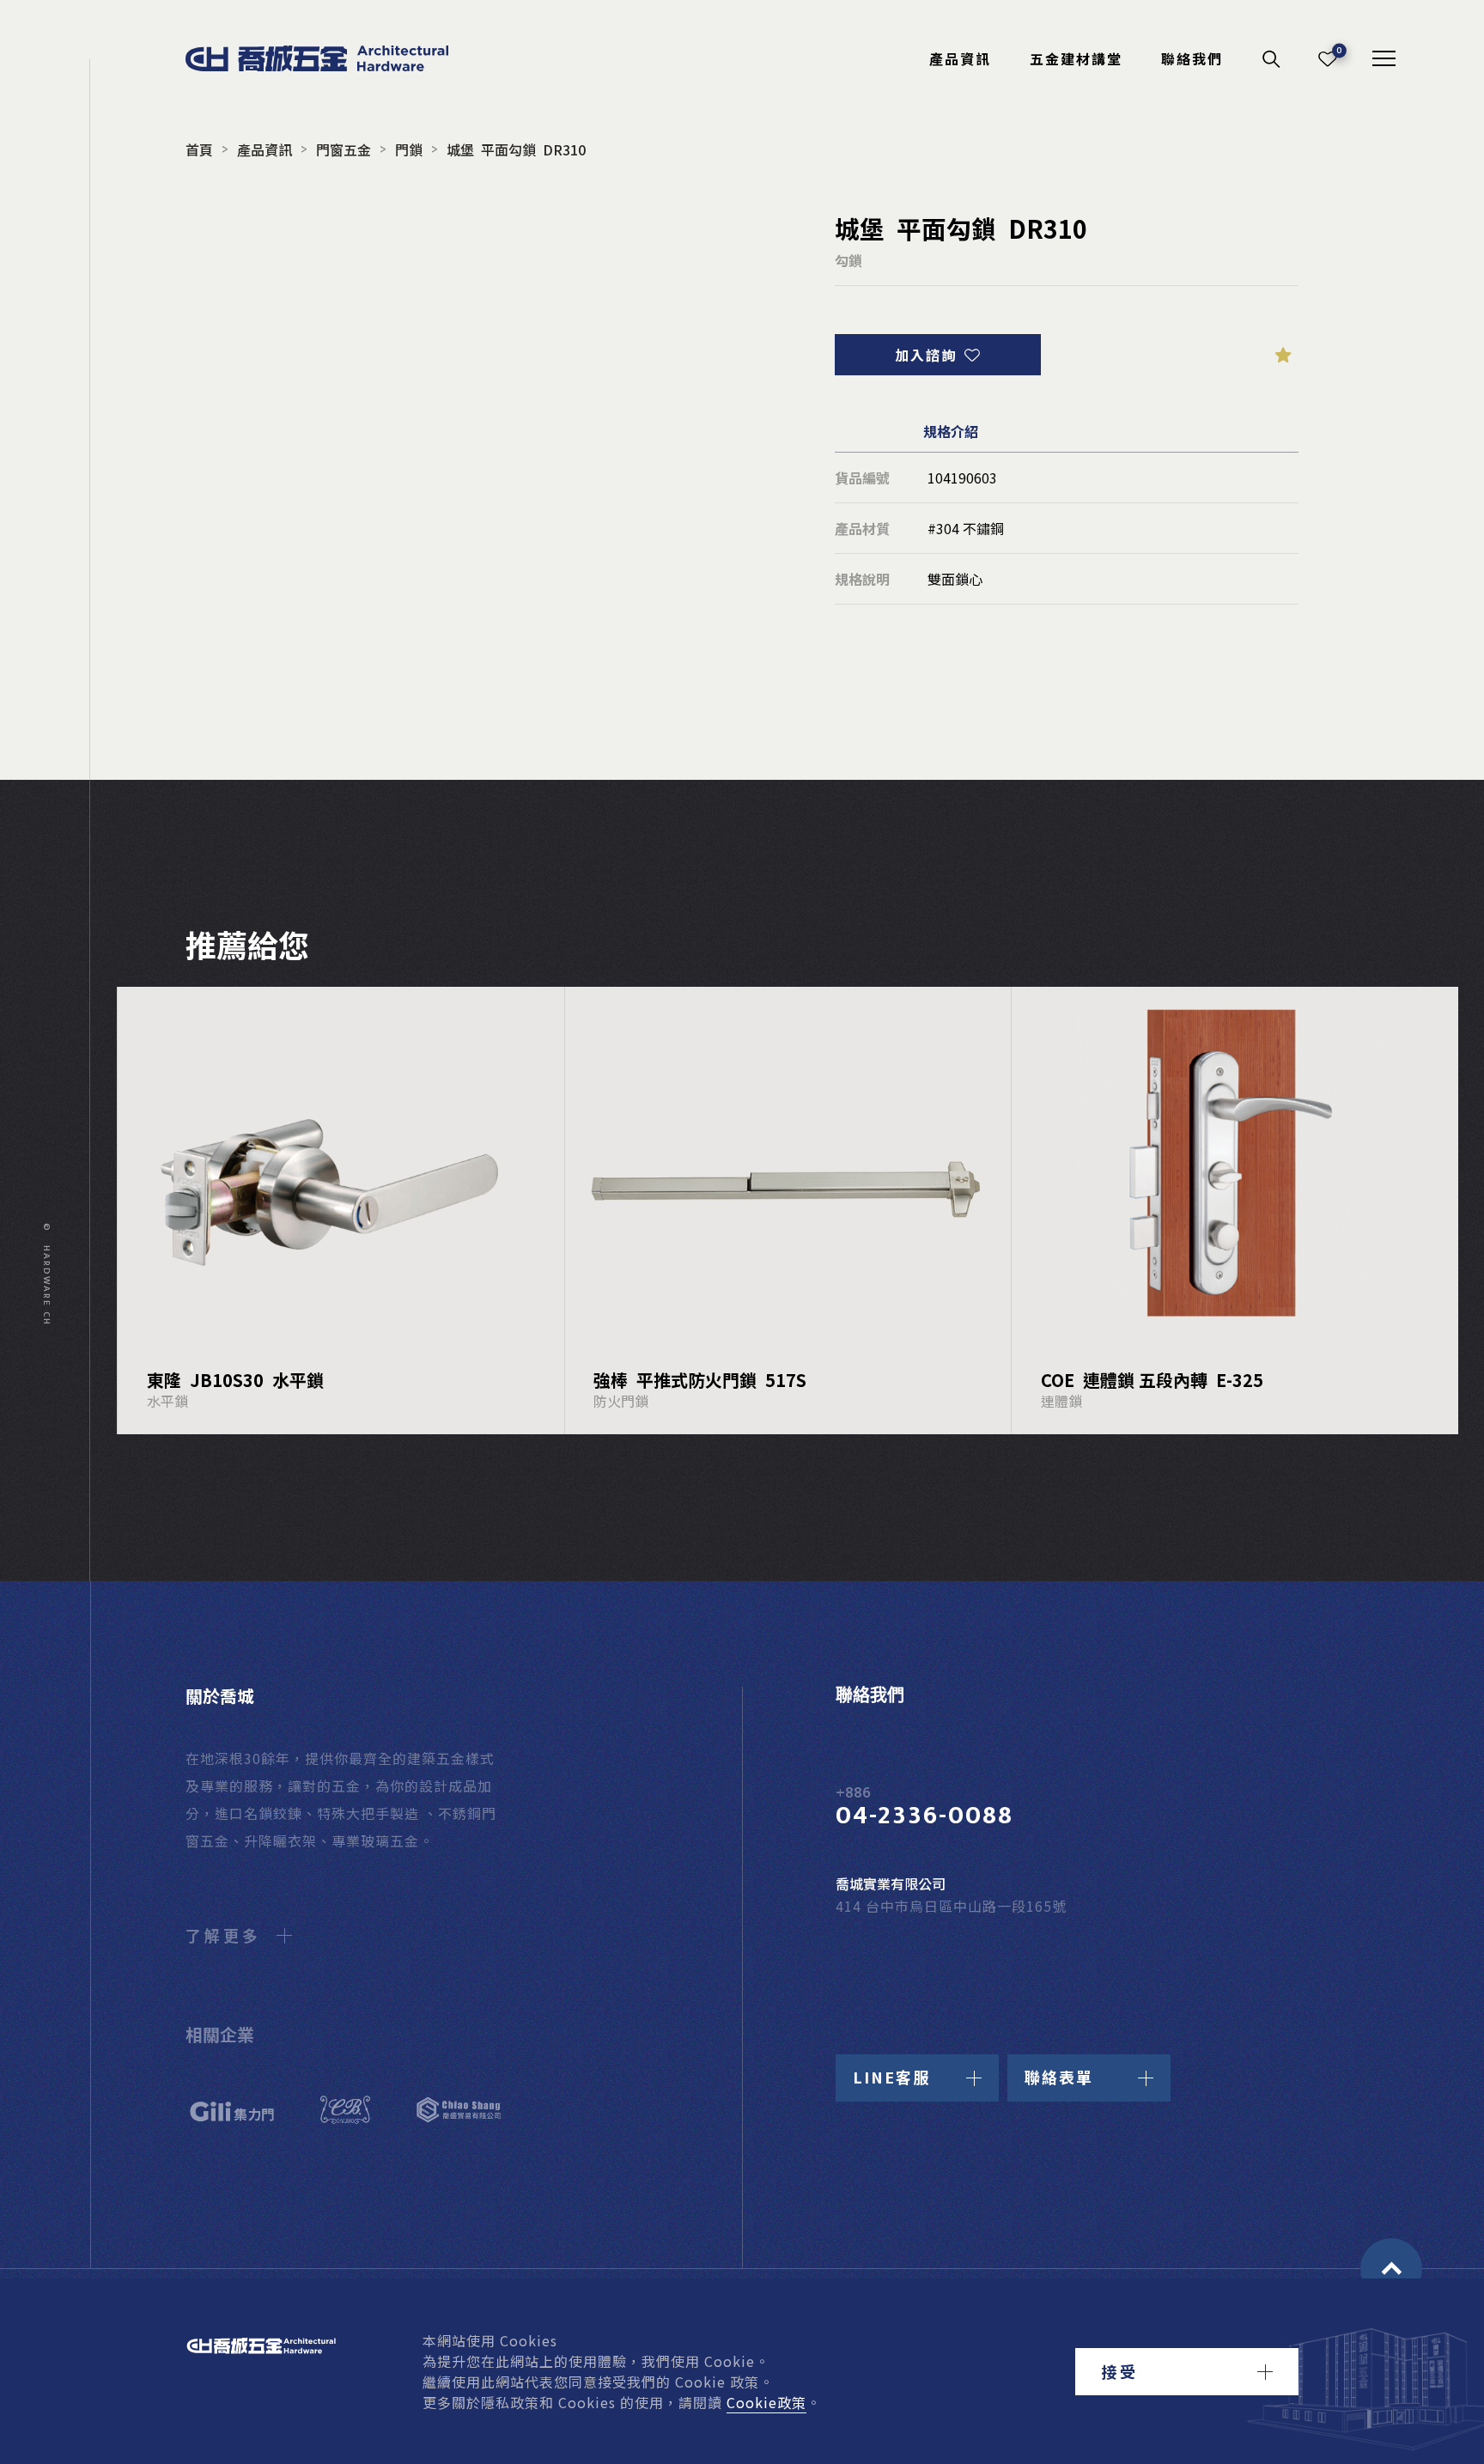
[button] (1187, 2372)
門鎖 (409, 149)
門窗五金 (344, 149)
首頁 (199, 149)
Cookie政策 (766, 2402)
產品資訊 (960, 58)
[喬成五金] (336, 58)
